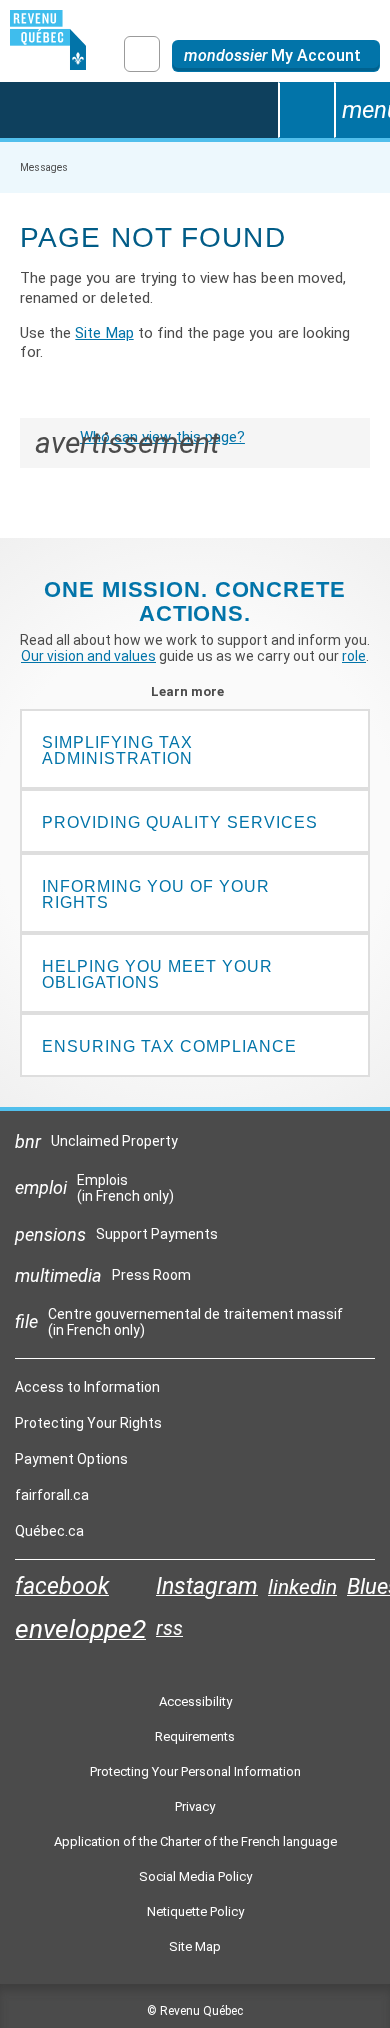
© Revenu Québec (195, 2011)
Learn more (195, 691)
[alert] (276, 56)
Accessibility (195, 1701)
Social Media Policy (195, 1876)
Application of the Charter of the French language (195, 1841)
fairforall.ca (52, 1500)
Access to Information (87, 1387)
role (354, 656)
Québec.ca (49, 1536)
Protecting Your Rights (88, 1423)
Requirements (195, 1736)
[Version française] (142, 54)
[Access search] (306, 110)
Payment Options (71, 1459)
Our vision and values (88, 656)
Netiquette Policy (195, 1911)
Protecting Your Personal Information (195, 1771)
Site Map (104, 333)
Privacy (195, 1806)
